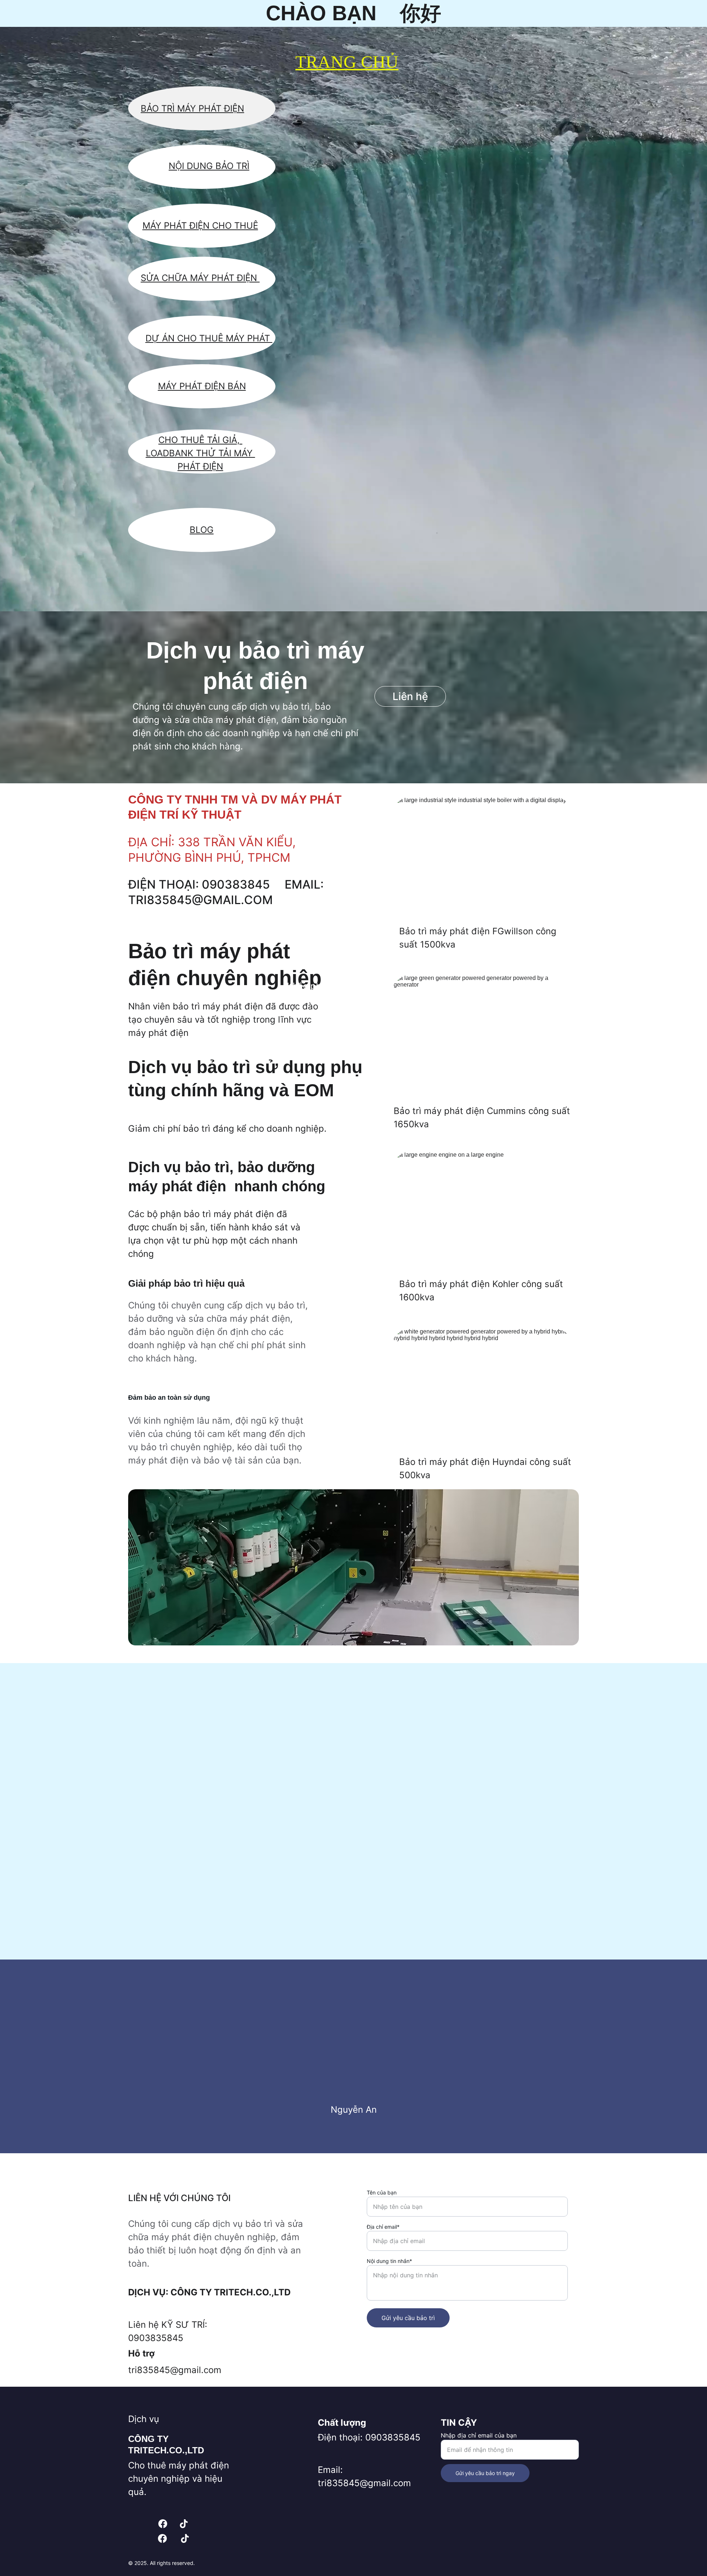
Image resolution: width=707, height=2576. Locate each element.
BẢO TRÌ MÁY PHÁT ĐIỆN (192, 108)
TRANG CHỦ (347, 62)
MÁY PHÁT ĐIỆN (225, 278)
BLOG (202, 530)
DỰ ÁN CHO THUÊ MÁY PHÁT (209, 338)
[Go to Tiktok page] (184, 2524)
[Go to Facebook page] (163, 2524)
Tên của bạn (382, 2192)
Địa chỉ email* (383, 2227)
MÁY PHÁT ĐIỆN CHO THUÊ (200, 226)
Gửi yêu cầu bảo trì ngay (485, 2473)
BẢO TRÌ (232, 166)
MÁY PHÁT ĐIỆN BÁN (202, 386)
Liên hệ (410, 696)
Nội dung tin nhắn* (389, 2261)
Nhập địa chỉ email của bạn (479, 2435)
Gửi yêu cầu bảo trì (408, 2318)
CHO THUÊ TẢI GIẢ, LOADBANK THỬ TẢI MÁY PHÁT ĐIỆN (201, 453)
